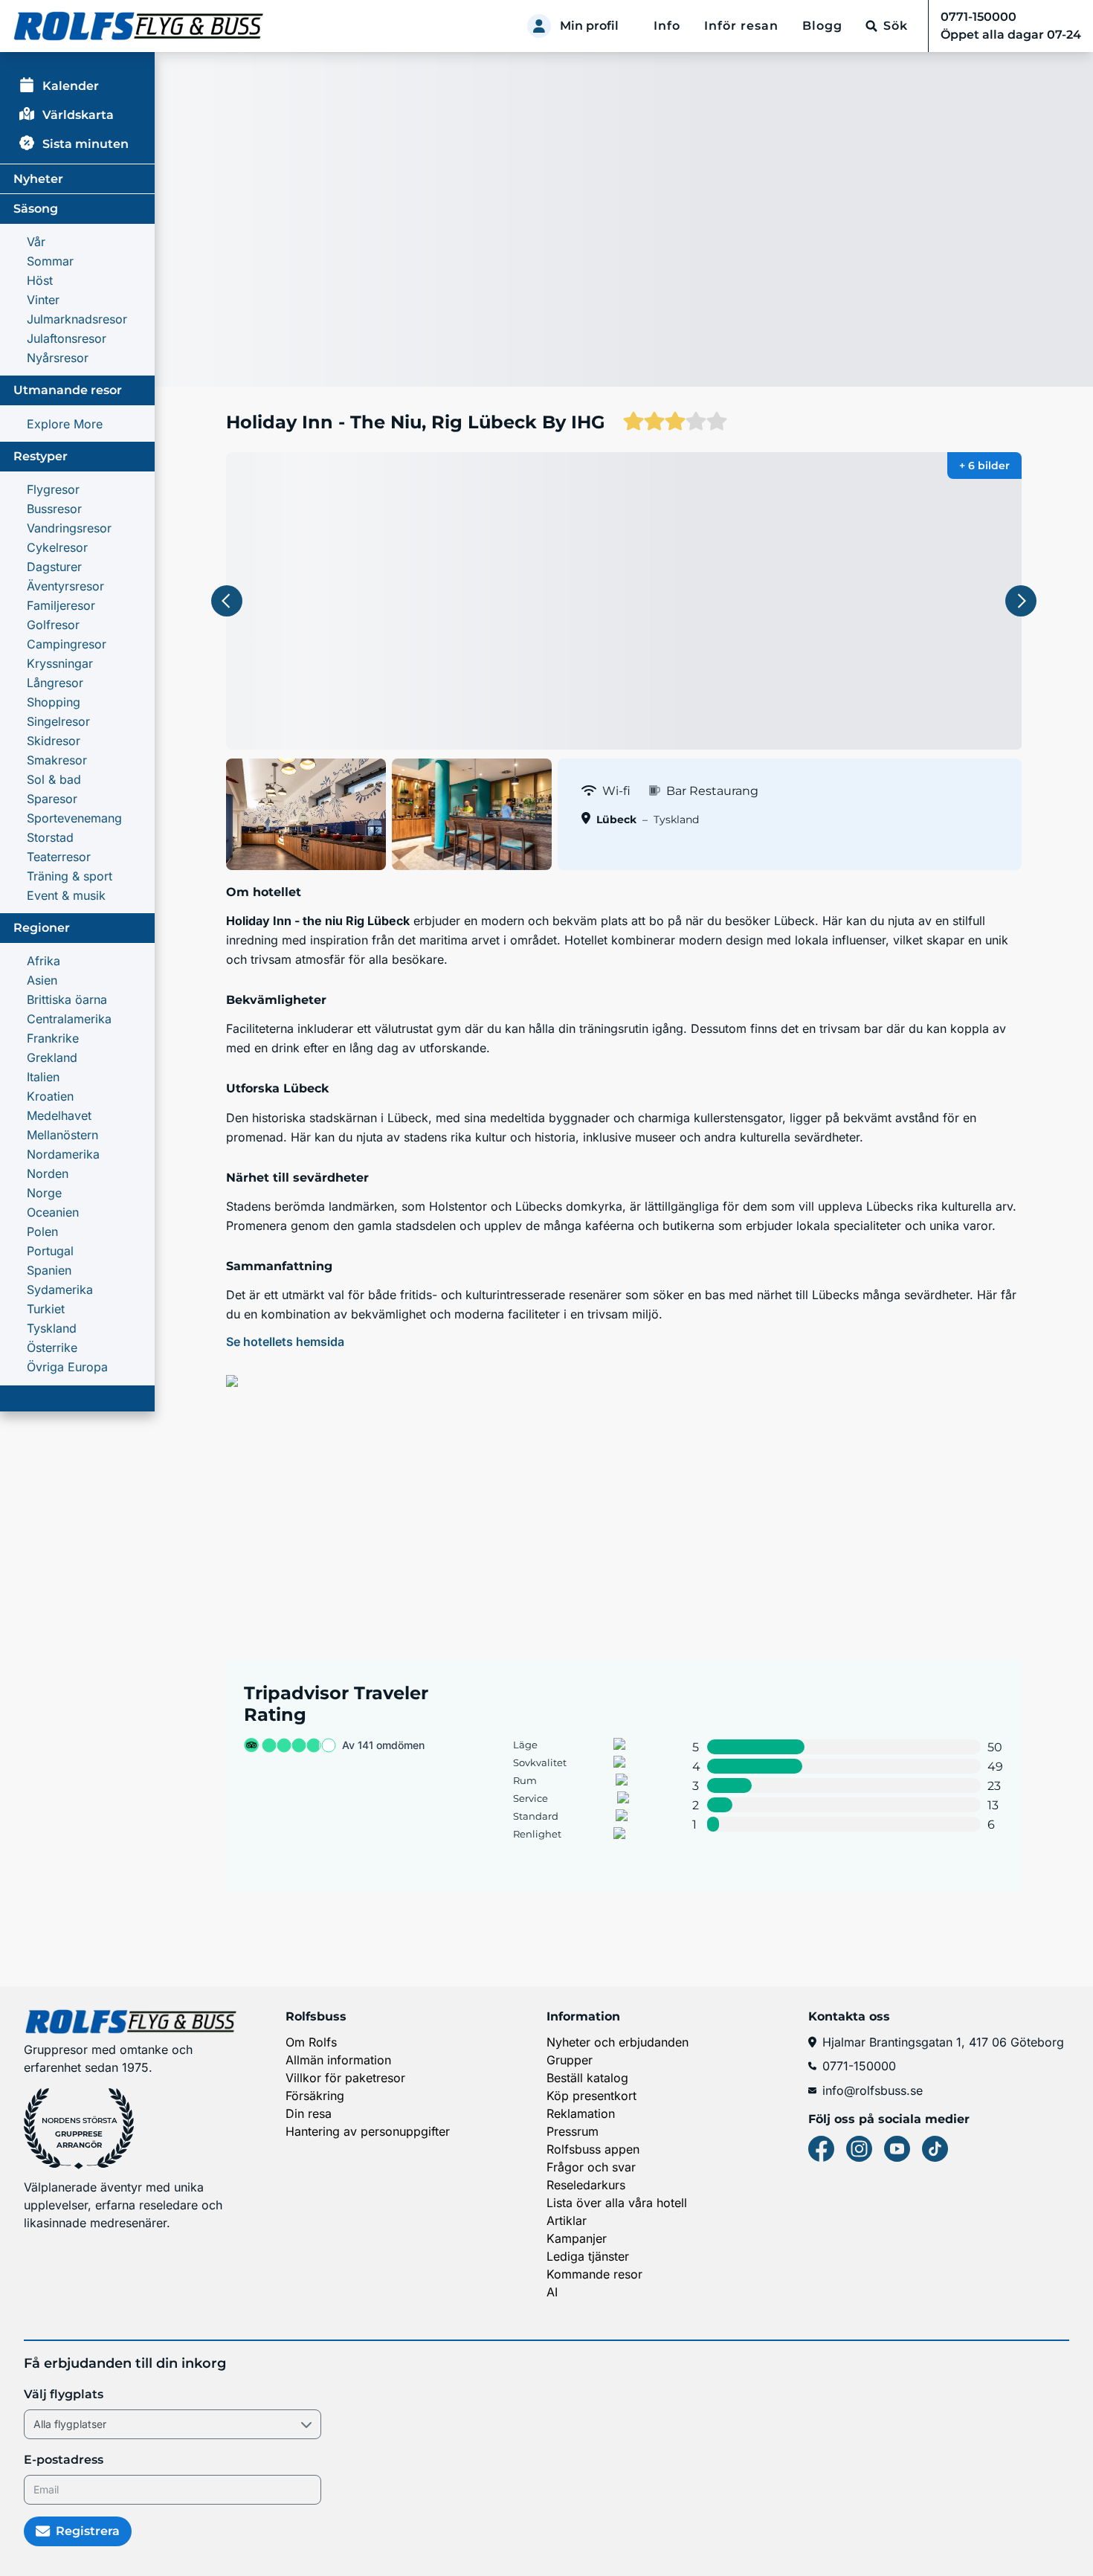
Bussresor (54, 509)
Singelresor (58, 721)
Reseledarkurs (586, 2185)
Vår (36, 242)
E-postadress (64, 2460)
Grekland (52, 1057)
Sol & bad (54, 779)
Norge (44, 1193)
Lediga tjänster (588, 2256)
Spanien (49, 1270)
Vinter (43, 300)
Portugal (50, 1251)
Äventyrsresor (65, 586)
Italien (43, 1077)
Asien (42, 980)
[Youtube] (897, 2149)
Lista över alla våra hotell (617, 2203)
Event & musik (66, 895)
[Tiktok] (935, 2149)
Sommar (50, 261)
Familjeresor (61, 605)
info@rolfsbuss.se (873, 2090)
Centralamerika (69, 1019)
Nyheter (38, 179)
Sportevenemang (74, 818)
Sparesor (52, 799)
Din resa (309, 2113)
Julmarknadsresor (77, 319)
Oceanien (53, 1212)
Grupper (570, 2060)
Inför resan (741, 26)
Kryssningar (60, 663)
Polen (42, 1231)
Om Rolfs (311, 2042)
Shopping (54, 702)
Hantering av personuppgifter (368, 2131)
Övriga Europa (67, 1367)
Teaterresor (59, 857)
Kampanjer (577, 2238)
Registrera (88, 2531)
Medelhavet (59, 1115)
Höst (40, 280)
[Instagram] (859, 2149)
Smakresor (57, 760)
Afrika (43, 961)
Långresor (55, 683)
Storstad (50, 837)
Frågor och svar (591, 2167)
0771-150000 (859, 2066)
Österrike (52, 1347)
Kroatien (50, 1096)
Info (667, 26)
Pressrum (573, 2131)
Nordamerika (63, 1154)
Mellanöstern (62, 1135)
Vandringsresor (69, 528)
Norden (48, 1173)
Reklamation (581, 2113)
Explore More (65, 424)
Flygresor (53, 489)
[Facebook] (821, 2149)
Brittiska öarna (67, 999)
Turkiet (46, 1309)
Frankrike (53, 1038)
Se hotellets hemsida (285, 1342)
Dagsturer (54, 567)
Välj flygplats (64, 2394)
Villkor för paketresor (345, 2078)
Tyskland (52, 1328)
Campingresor (67, 644)
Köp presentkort (591, 2096)
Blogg (822, 26)
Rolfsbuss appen (593, 2149)
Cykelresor (57, 547)
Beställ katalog (587, 2078)
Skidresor (54, 741)
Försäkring (315, 2096)
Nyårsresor (58, 358)
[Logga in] (539, 26)
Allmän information (338, 2060)
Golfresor (53, 625)
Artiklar (567, 2221)
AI (552, 2292)
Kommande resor (594, 2274)
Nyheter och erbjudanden (618, 2042)
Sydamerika (60, 1289)
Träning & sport (70, 876)
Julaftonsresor (67, 338)
